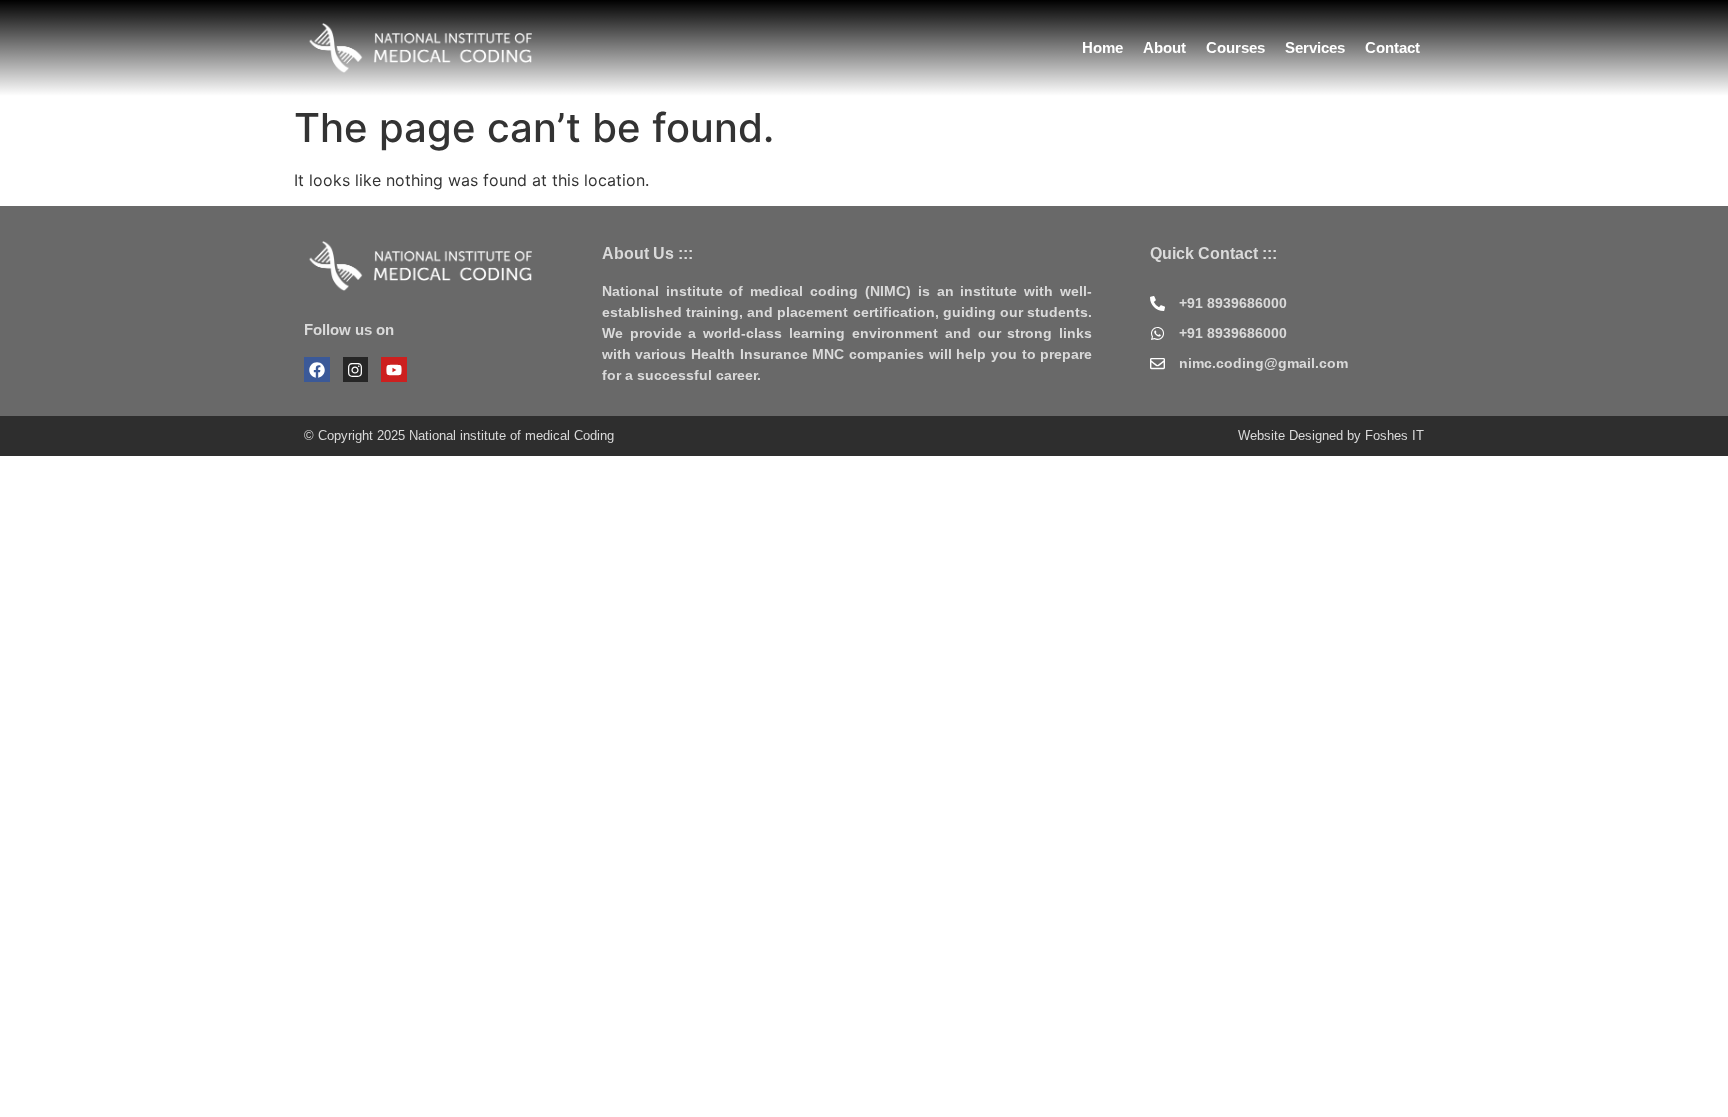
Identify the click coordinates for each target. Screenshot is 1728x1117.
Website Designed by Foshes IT (1331, 435)
